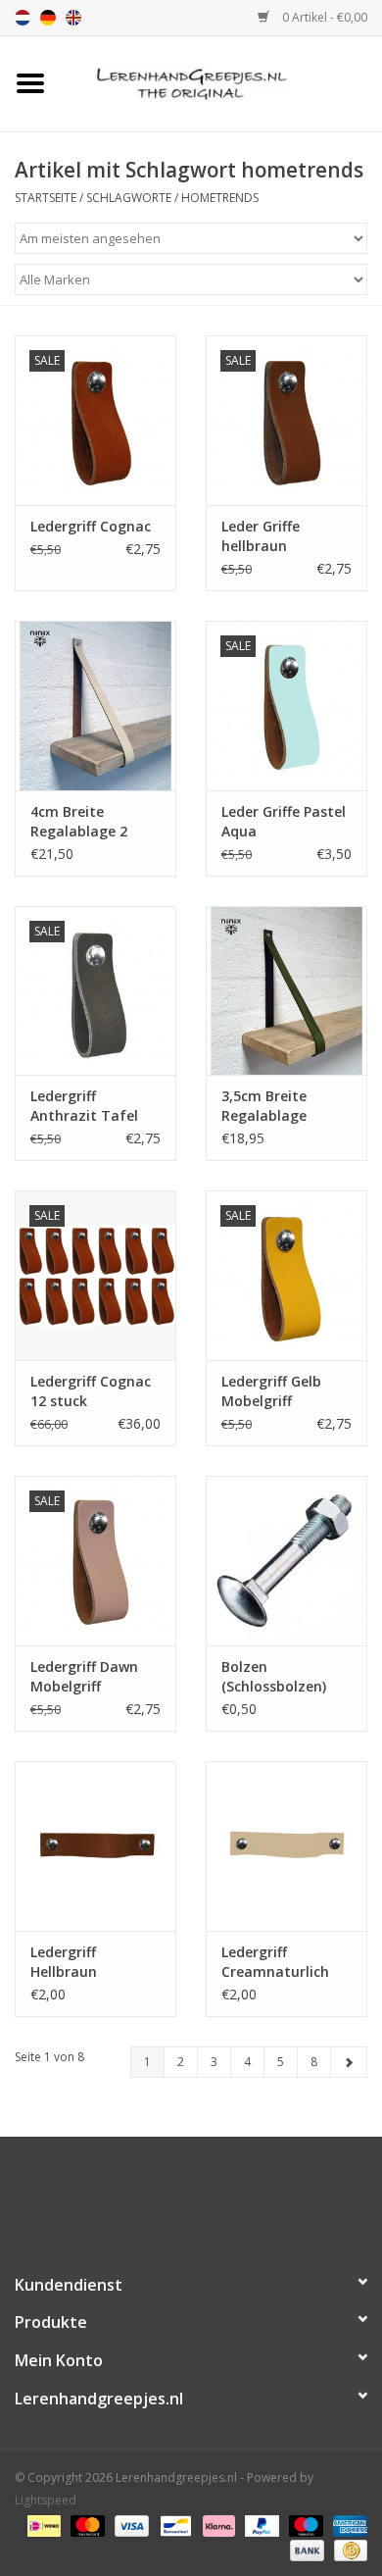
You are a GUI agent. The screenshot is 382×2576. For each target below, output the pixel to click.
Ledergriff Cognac (91, 526)
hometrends (220, 198)
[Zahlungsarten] (42, 2525)
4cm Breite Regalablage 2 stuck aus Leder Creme (84, 822)
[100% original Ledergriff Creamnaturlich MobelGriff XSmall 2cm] (286, 1846)
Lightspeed (46, 2500)
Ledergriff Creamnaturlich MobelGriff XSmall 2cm (283, 1962)
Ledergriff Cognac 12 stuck (91, 1391)
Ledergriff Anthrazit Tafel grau (84, 1106)
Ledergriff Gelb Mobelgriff (271, 1391)
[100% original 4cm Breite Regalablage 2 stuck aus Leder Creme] (95, 706)
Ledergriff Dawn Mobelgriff (84, 1676)
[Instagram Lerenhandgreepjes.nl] (209, 2197)
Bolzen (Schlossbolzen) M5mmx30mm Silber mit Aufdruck (274, 1677)
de (48, 18)
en (73, 18)
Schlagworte (129, 198)
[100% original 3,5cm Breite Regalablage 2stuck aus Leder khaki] (286, 991)
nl (23, 18)
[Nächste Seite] (349, 2062)
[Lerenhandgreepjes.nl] (221, 82)
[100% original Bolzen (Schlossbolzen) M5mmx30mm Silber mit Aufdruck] (286, 1561)
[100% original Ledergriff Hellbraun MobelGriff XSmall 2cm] (95, 1846)
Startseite (46, 198)
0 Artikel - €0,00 (323, 17)
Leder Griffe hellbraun (261, 536)
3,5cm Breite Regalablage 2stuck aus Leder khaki (279, 1106)
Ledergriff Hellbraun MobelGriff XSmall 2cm (92, 1962)
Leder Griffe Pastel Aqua (284, 821)
